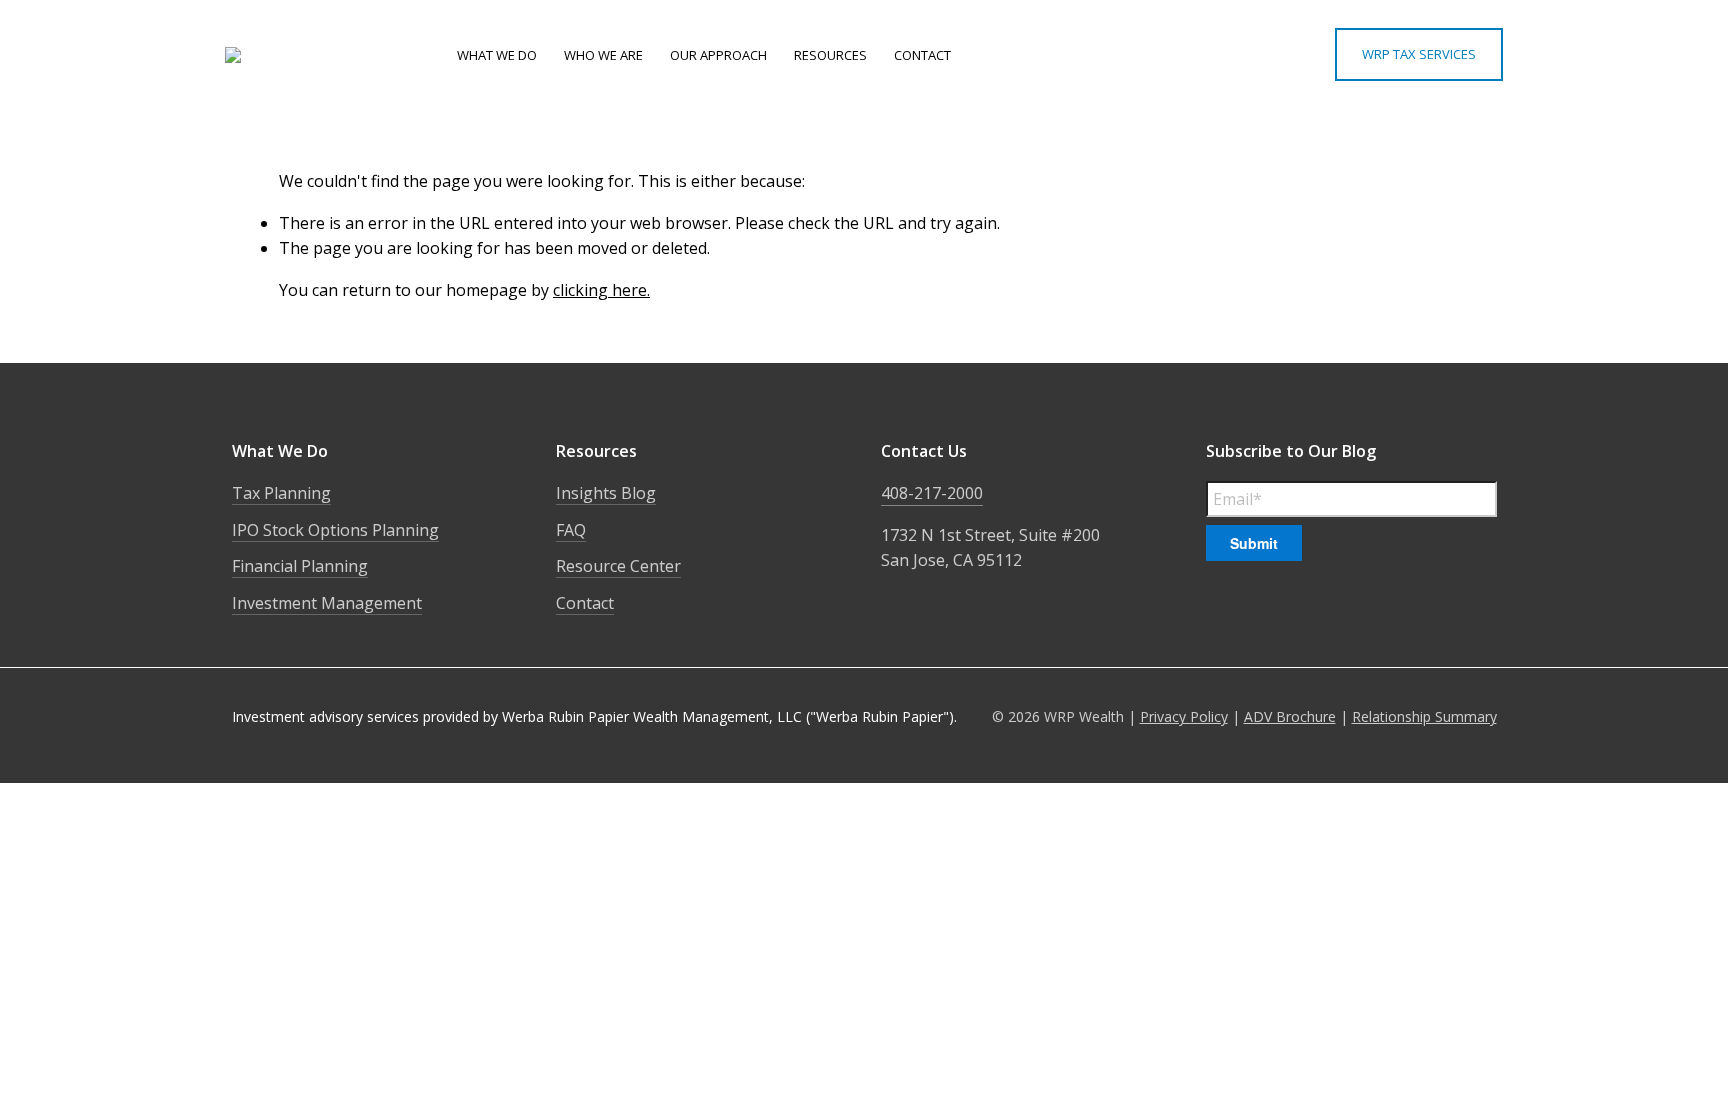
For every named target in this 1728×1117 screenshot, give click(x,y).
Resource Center (618, 566)
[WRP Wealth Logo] (317, 55)
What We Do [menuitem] (497, 55)
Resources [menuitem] (830, 55)
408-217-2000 (932, 493)
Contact (585, 603)
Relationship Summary (1424, 716)
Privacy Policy (1184, 716)
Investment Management (327, 603)
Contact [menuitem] (922, 55)
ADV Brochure (1290, 716)
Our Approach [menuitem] (718, 55)
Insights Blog (606, 493)
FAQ (571, 530)
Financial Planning (300, 566)
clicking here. (601, 290)
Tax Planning (281, 493)
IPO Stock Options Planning (335, 530)
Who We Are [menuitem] (603, 55)
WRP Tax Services (1419, 54)
